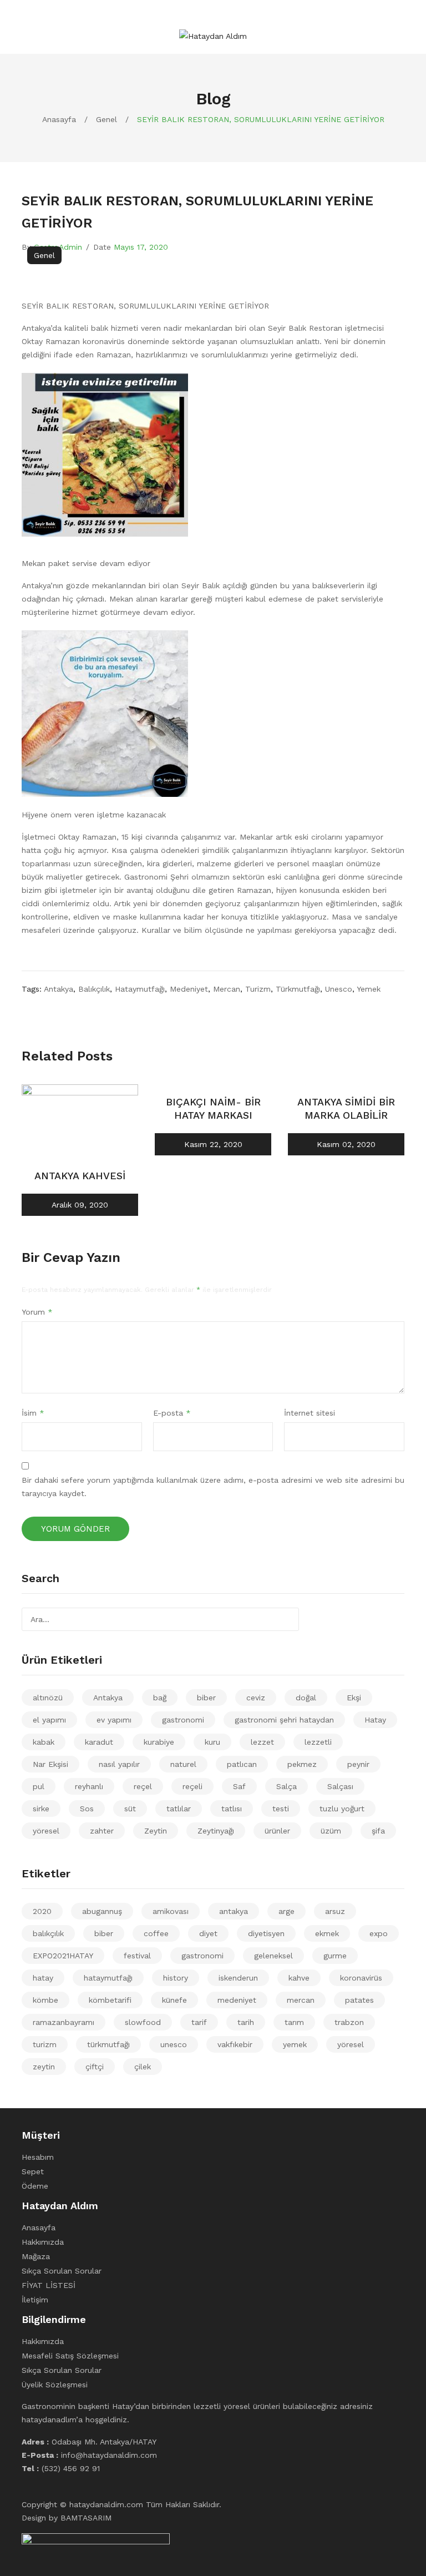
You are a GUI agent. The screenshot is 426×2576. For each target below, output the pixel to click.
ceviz (256, 1698)
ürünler (277, 1831)
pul (39, 1786)
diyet (208, 1933)
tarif (199, 2022)
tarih (246, 2022)
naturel (183, 1764)
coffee (156, 1933)
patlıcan (242, 1764)
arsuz (335, 1911)
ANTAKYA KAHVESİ (80, 1176)
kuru (212, 1742)
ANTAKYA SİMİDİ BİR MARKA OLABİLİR (346, 1108)
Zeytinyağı (216, 1831)
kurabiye (159, 1742)
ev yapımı (114, 1720)
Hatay (375, 1720)
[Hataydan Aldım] (213, 35)
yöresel (46, 1831)
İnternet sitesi (310, 1413)
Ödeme (35, 2186)
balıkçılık (94, 989)
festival (137, 1956)
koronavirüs (361, 1978)
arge (286, 1911)
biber (206, 1698)
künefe (174, 2000)
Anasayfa (59, 119)
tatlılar (179, 1809)
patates (359, 2000)
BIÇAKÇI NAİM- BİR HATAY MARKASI (213, 1108)
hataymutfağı (140, 989)
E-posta (172, 1413)
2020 (42, 1911)
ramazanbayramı (64, 2022)
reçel (143, 1786)
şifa (378, 1831)
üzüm (331, 1831)
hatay (43, 1978)
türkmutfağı (298, 989)
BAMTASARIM (86, 2518)
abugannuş (102, 1911)
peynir (358, 1764)
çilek (143, 2067)
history (176, 1978)
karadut (99, 1742)
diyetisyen (266, 1933)
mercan (227, 989)
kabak (44, 1742)
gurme (335, 1956)
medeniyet (189, 989)
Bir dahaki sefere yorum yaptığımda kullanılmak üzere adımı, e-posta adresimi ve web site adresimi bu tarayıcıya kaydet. (213, 1487)
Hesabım (38, 2157)
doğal (306, 1698)
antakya (59, 989)
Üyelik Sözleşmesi (55, 2385)
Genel (106, 119)
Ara (287, 1619)
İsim (33, 1413)
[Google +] (62, 1008)
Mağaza (36, 2256)
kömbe (45, 2000)
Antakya (108, 1698)
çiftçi (95, 2067)
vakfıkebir (235, 2044)
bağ (160, 1698)
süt (130, 1809)
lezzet (262, 1742)
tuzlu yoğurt (342, 1809)
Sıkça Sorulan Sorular (62, 2271)
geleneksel (273, 1956)
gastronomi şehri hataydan (284, 1720)
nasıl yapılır (119, 1764)
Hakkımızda (43, 2242)
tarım (294, 2022)
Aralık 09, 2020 (80, 1205)
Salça (286, 1786)
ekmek (327, 1933)
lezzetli (318, 1742)
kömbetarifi (110, 2000)
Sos (87, 1809)
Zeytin (156, 1831)
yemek (369, 989)
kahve (299, 1978)
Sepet (33, 2171)
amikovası (171, 1911)
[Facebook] (25, 1008)
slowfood (143, 2022)
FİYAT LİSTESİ (49, 2285)
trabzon (349, 2022)
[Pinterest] (49, 1008)
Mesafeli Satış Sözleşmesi (70, 2356)
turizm (258, 989)
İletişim (35, 2300)
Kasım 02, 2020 (346, 1144)
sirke (41, 1809)
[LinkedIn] (74, 1008)
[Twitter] (37, 1008)
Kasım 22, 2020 (213, 1144)
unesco (339, 989)
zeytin (44, 2067)
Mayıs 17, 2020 (141, 247)
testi (281, 1809)
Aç (30, 21)
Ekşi (354, 1698)
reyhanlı (89, 1786)
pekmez (302, 1764)
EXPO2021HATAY (63, 1956)
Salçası (340, 1786)
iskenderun (238, 1978)
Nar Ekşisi (50, 1764)
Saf (239, 1786)
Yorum (37, 1312)
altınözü (48, 1698)
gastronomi (183, 1720)
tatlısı (232, 1809)
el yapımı (49, 1720)
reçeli (192, 1786)
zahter (102, 1831)
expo (379, 1933)
